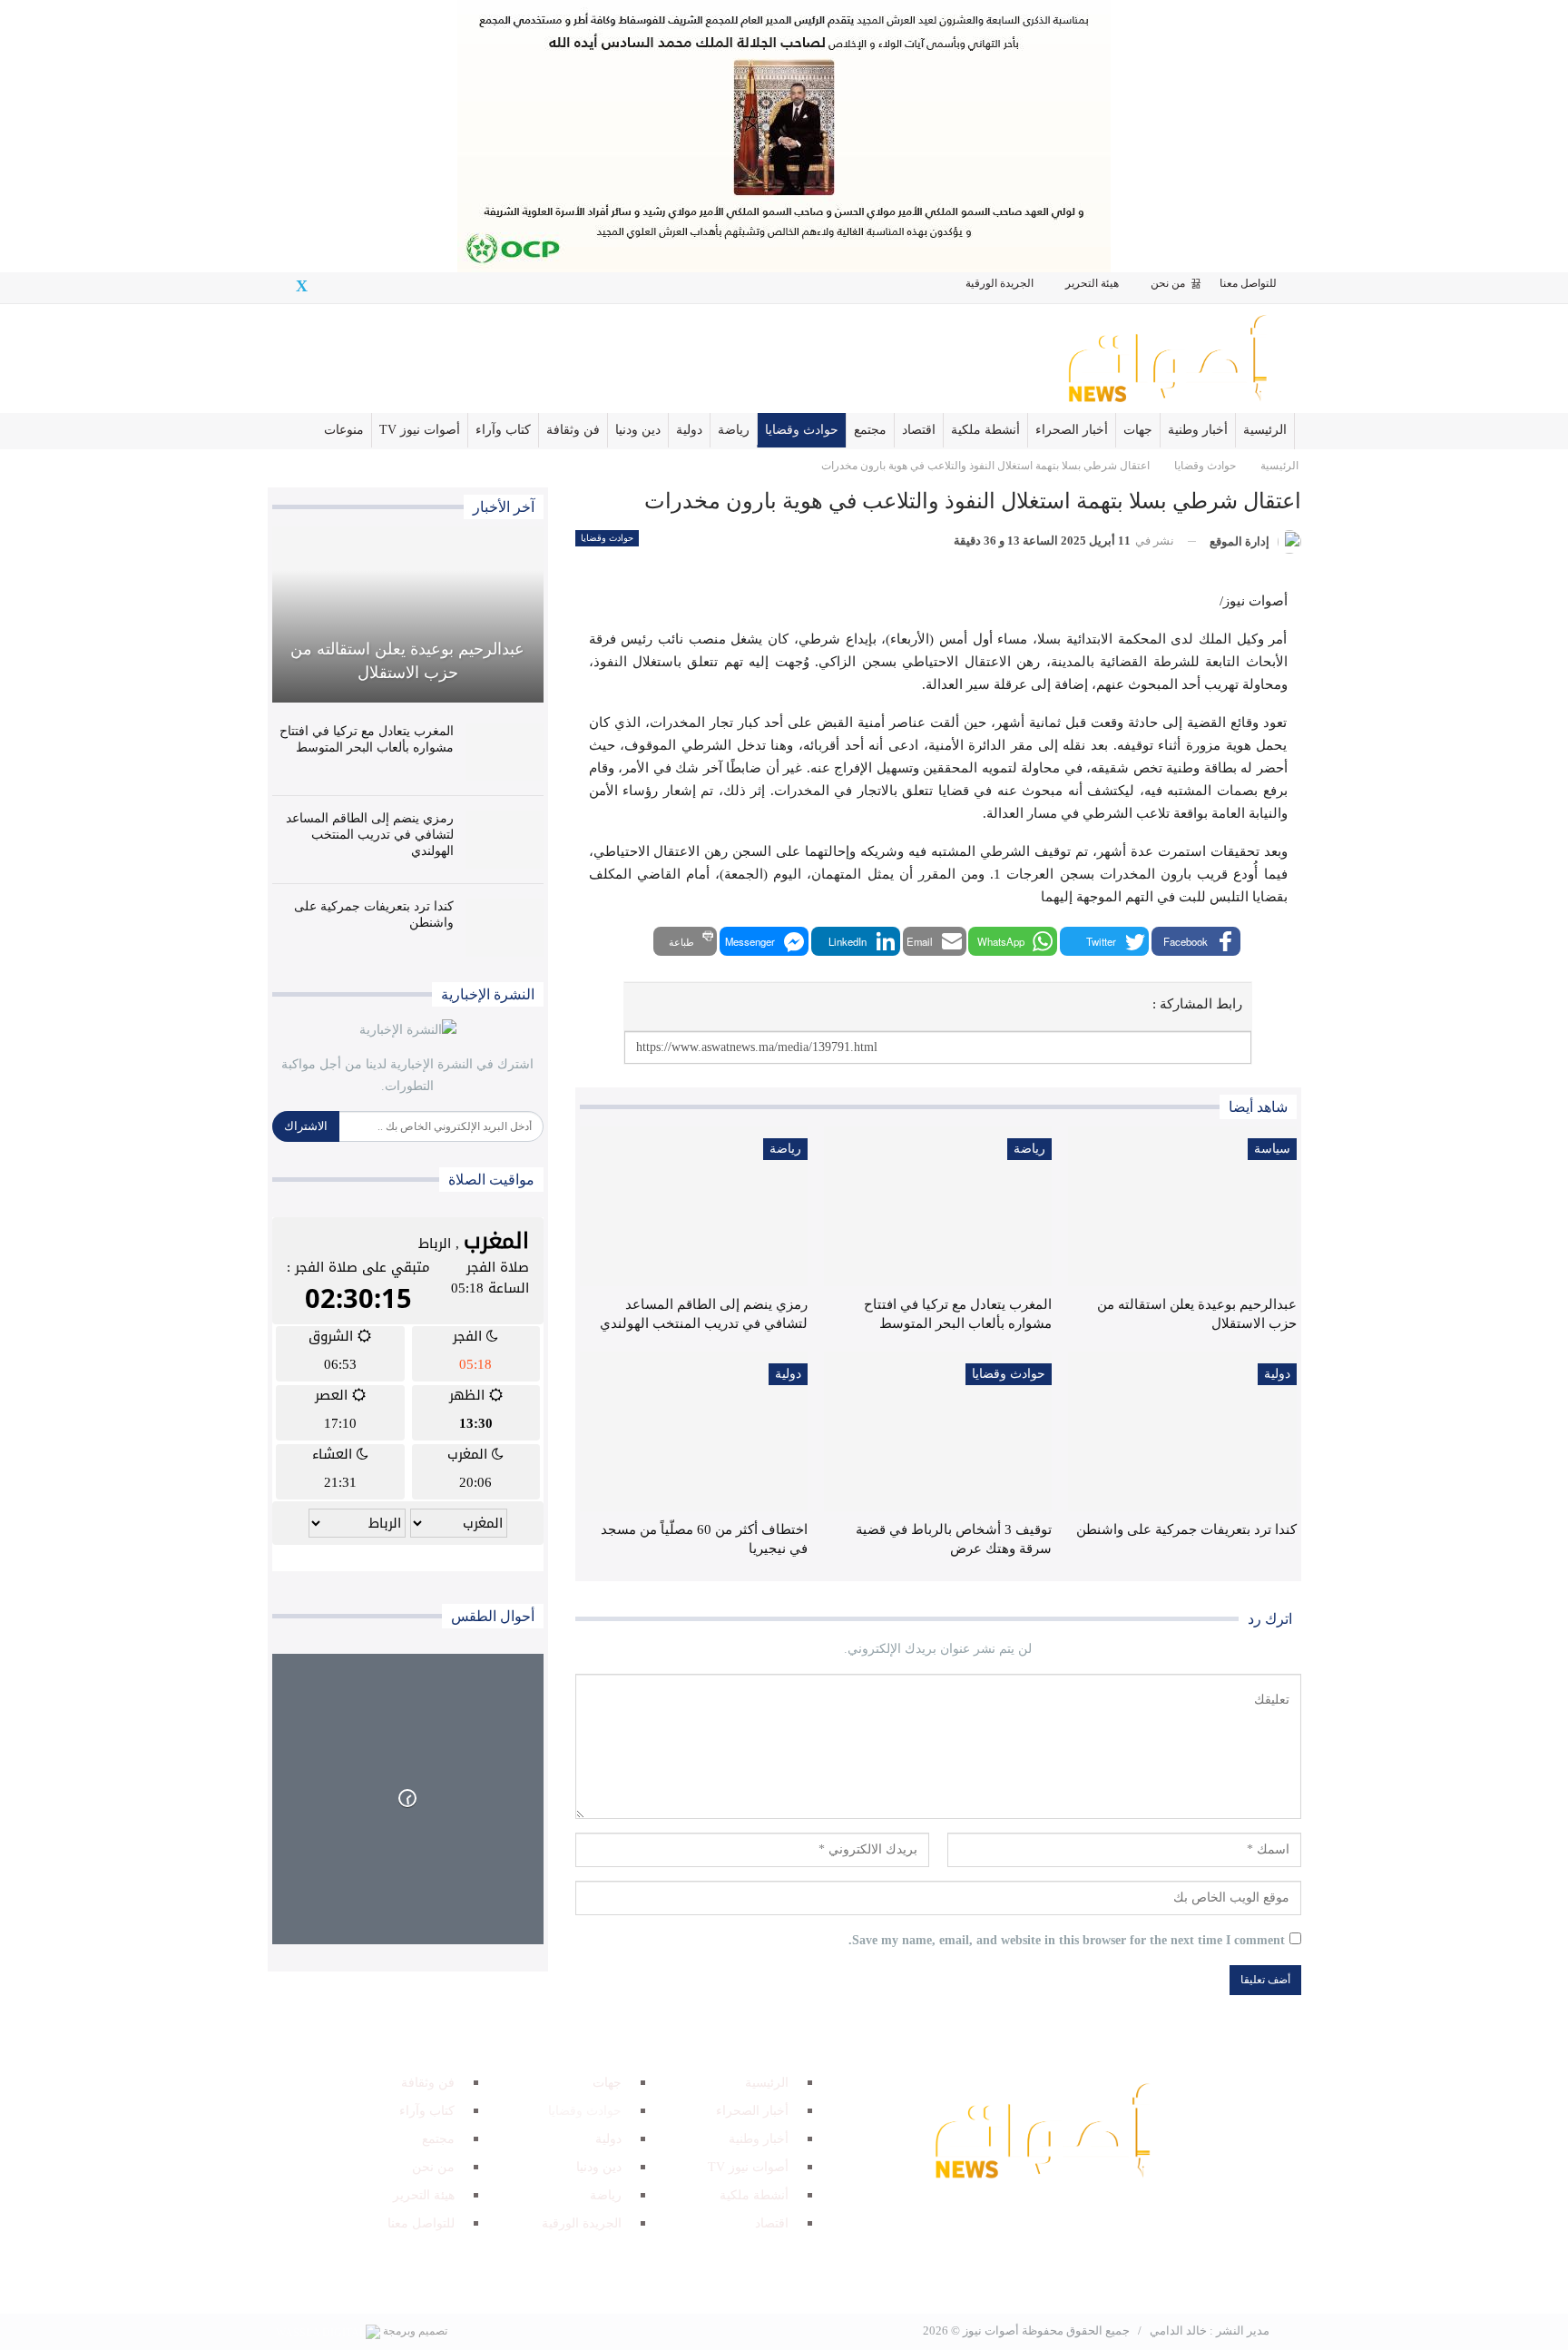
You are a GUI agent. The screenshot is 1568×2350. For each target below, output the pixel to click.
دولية (689, 430)
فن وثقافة (573, 430)
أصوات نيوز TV (420, 430)
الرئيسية (1265, 430)
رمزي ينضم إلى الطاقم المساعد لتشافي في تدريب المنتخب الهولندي (370, 835)
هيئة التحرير (1092, 283)
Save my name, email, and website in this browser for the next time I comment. (1067, 1940)
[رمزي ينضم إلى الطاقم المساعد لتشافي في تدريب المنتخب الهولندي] (694, 1206)
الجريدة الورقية (1000, 283)
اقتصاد (919, 430)
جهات (1138, 430)
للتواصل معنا (1248, 283)
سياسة (1272, 1149)
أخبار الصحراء (1072, 430)
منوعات (344, 430)
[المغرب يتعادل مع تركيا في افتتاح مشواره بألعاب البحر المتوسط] (938, 1206)
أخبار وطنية (1198, 430)
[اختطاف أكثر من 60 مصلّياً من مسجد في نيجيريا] (694, 1431)
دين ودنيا (638, 430)
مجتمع (870, 430)
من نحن (1168, 283)
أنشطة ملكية (985, 430)
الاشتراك (306, 1126)
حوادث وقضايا (802, 430)
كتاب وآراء (503, 430)
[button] (1196, 941)
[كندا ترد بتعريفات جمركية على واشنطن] (1182, 1431)
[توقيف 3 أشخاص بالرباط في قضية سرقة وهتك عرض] (938, 1431)
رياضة (734, 430)
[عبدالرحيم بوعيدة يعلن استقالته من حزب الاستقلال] (1182, 1206)
